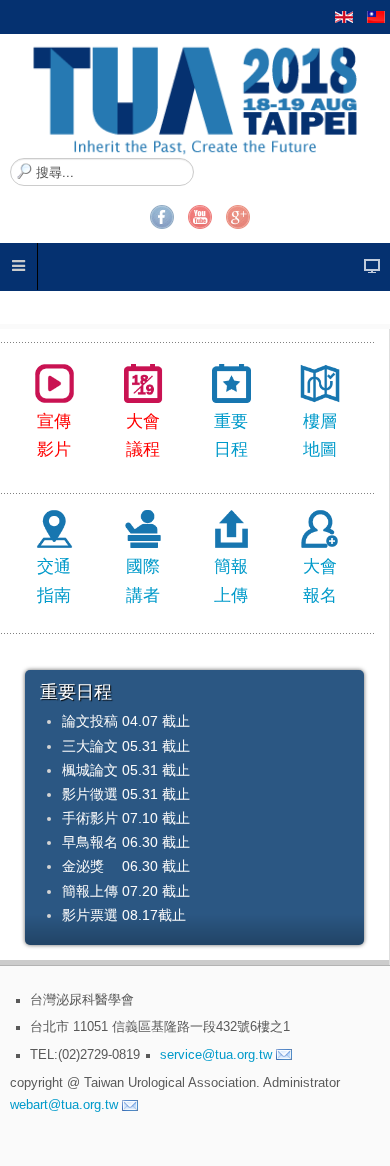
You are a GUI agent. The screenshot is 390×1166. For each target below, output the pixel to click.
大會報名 (320, 581)
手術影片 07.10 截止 (126, 818)
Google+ (238, 217)
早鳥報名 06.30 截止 (126, 842)
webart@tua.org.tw (64, 1105)
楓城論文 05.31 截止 (126, 770)
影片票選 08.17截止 (124, 915)
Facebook (162, 217)
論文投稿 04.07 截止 (126, 721)
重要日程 (231, 436)
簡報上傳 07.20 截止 (126, 891)
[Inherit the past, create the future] (195, 96)
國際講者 (143, 581)
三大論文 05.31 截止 (126, 746)
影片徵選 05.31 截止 (126, 794)
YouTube (200, 217)
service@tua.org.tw (216, 1054)
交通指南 (54, 581)
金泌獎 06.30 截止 (126, 866)
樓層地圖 (320, 436)
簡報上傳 (231, 581)
